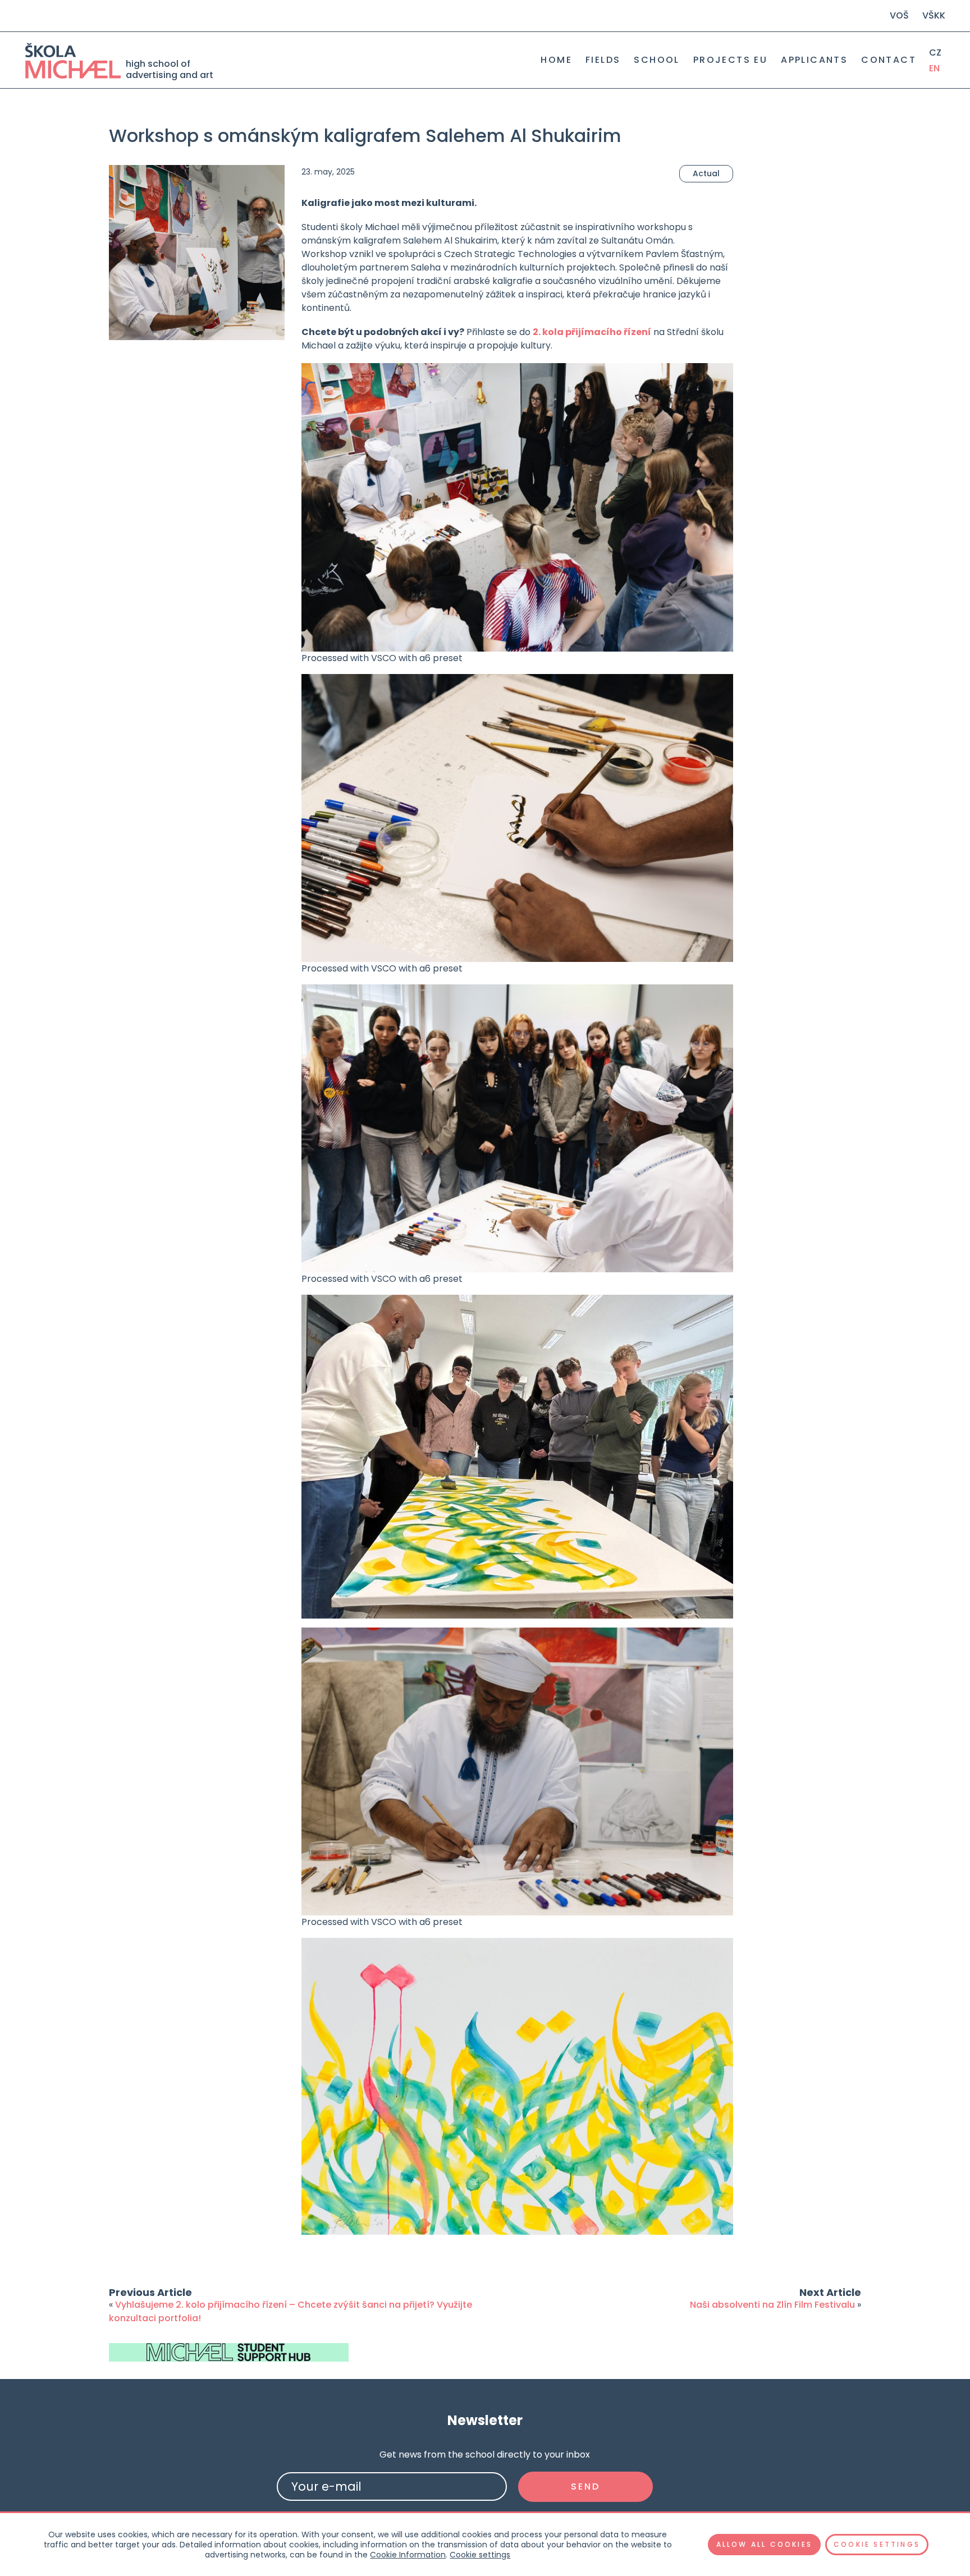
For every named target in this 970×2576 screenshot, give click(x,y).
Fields (603, 60)
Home (556, 60)
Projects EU (730, 60)
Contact (889, 60)
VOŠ (899, 15)
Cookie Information (408, 2555)
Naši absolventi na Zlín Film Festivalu (772, 2305)
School (656, 60)
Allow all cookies (764, 2544)
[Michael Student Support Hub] (229, 2352)
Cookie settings (480, 2555)
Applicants (814, 60)
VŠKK (934, 15)
